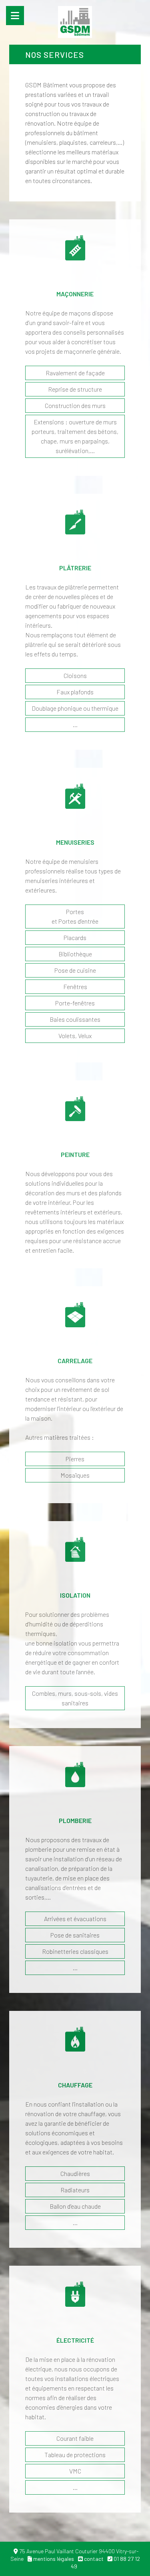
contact (94, 2559)
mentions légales (54, 2559)
